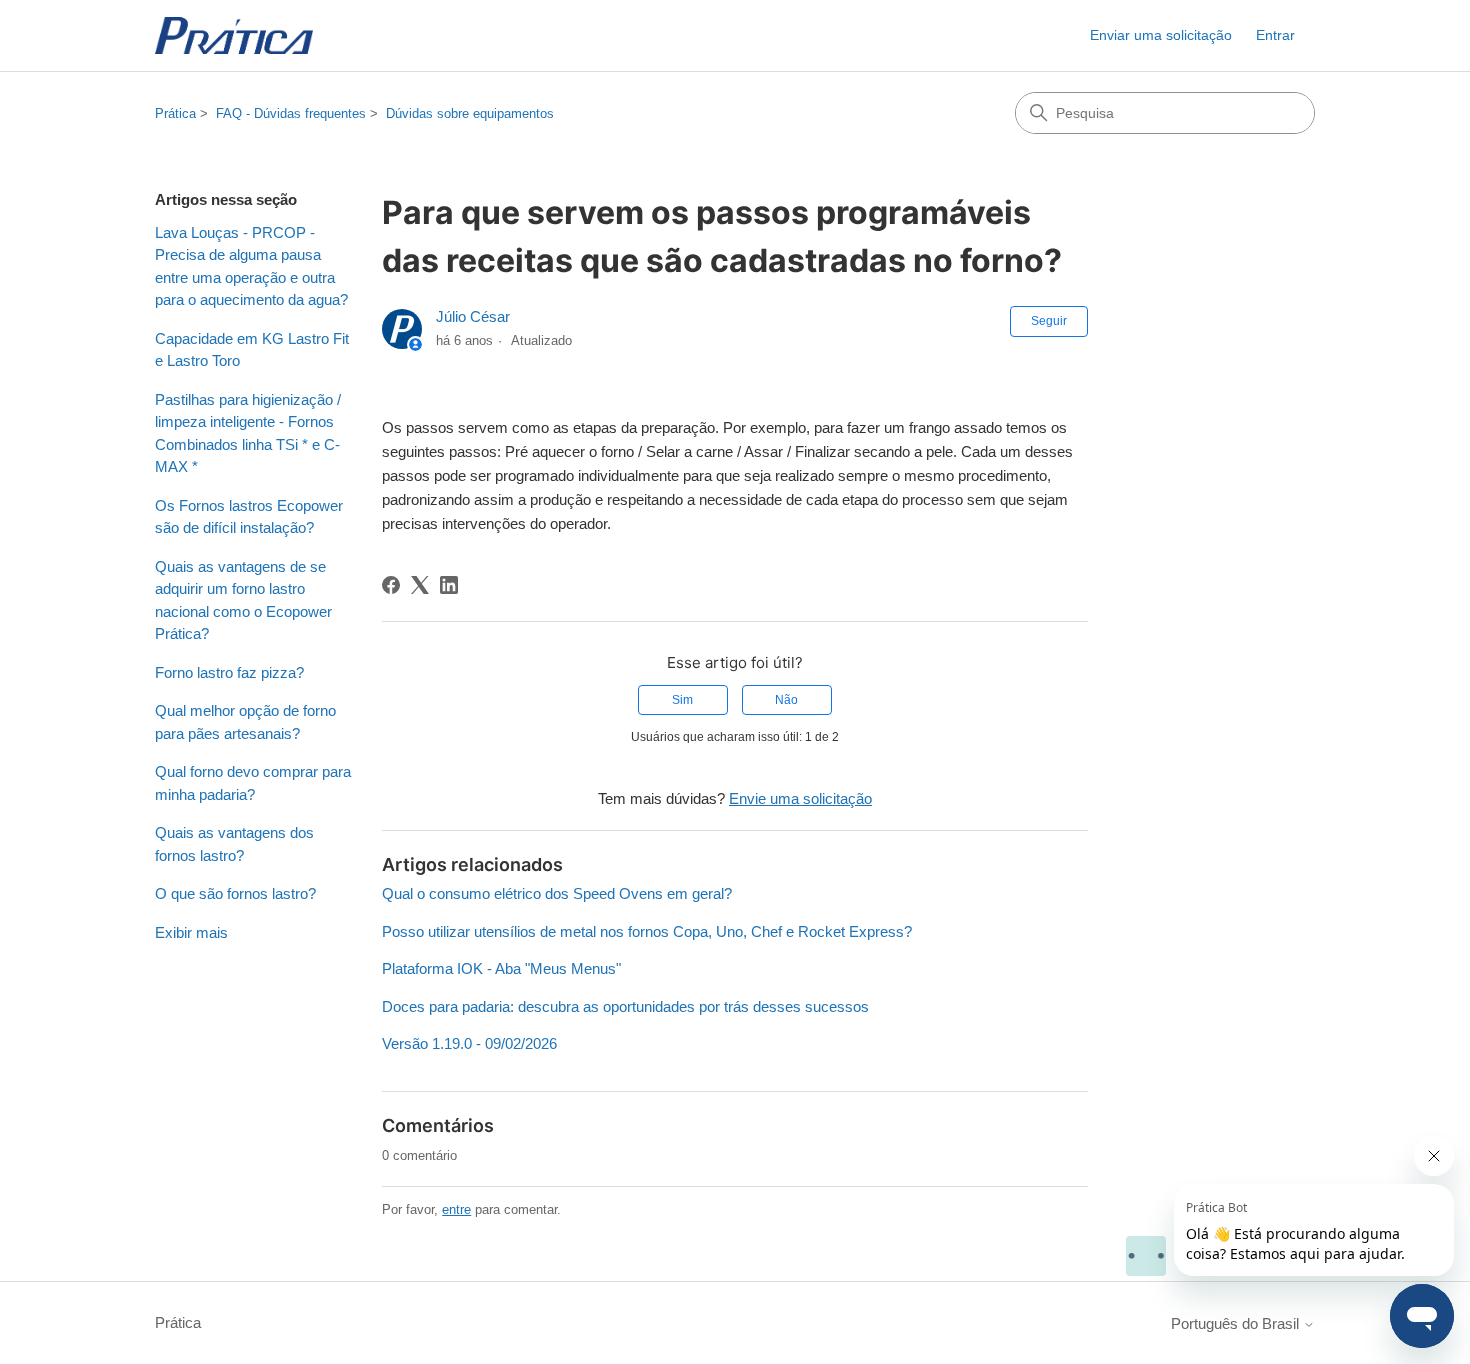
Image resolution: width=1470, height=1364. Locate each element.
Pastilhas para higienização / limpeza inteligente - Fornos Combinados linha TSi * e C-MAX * (248, 433)
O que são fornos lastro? (235, 893)
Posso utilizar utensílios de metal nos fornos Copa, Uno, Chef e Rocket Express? (647, 931)
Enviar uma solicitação (1161, 35)
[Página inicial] (234, 35)
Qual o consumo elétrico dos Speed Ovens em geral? (557, 893)
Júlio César (473, 316)
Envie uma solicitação (800, 798)
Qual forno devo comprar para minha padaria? (253, 783)
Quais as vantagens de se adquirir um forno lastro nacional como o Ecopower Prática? (243, 600)
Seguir (1049, 321)
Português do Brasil (1237, 1323)
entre (456, 1209)
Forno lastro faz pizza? (229, 672)
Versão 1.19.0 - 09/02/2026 (469, 1043)
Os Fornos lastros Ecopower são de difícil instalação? (249, 517)
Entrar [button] (1275, 35)
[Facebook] (391, 585)
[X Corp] (420, 585)
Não (786, 700)
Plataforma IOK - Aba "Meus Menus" (501, 968)
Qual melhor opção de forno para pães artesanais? (245, 722)
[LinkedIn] (449, 585)
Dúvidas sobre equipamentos (470, 113)
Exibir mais (191, 932)
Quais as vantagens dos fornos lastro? (234, 844)
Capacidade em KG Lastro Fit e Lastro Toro (252, 350)
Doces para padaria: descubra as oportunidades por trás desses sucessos (625, 1006)
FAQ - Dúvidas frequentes (291, 113)
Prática (175, 113)
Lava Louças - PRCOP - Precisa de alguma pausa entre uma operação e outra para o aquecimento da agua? (251, 266)
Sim (682, 700)
